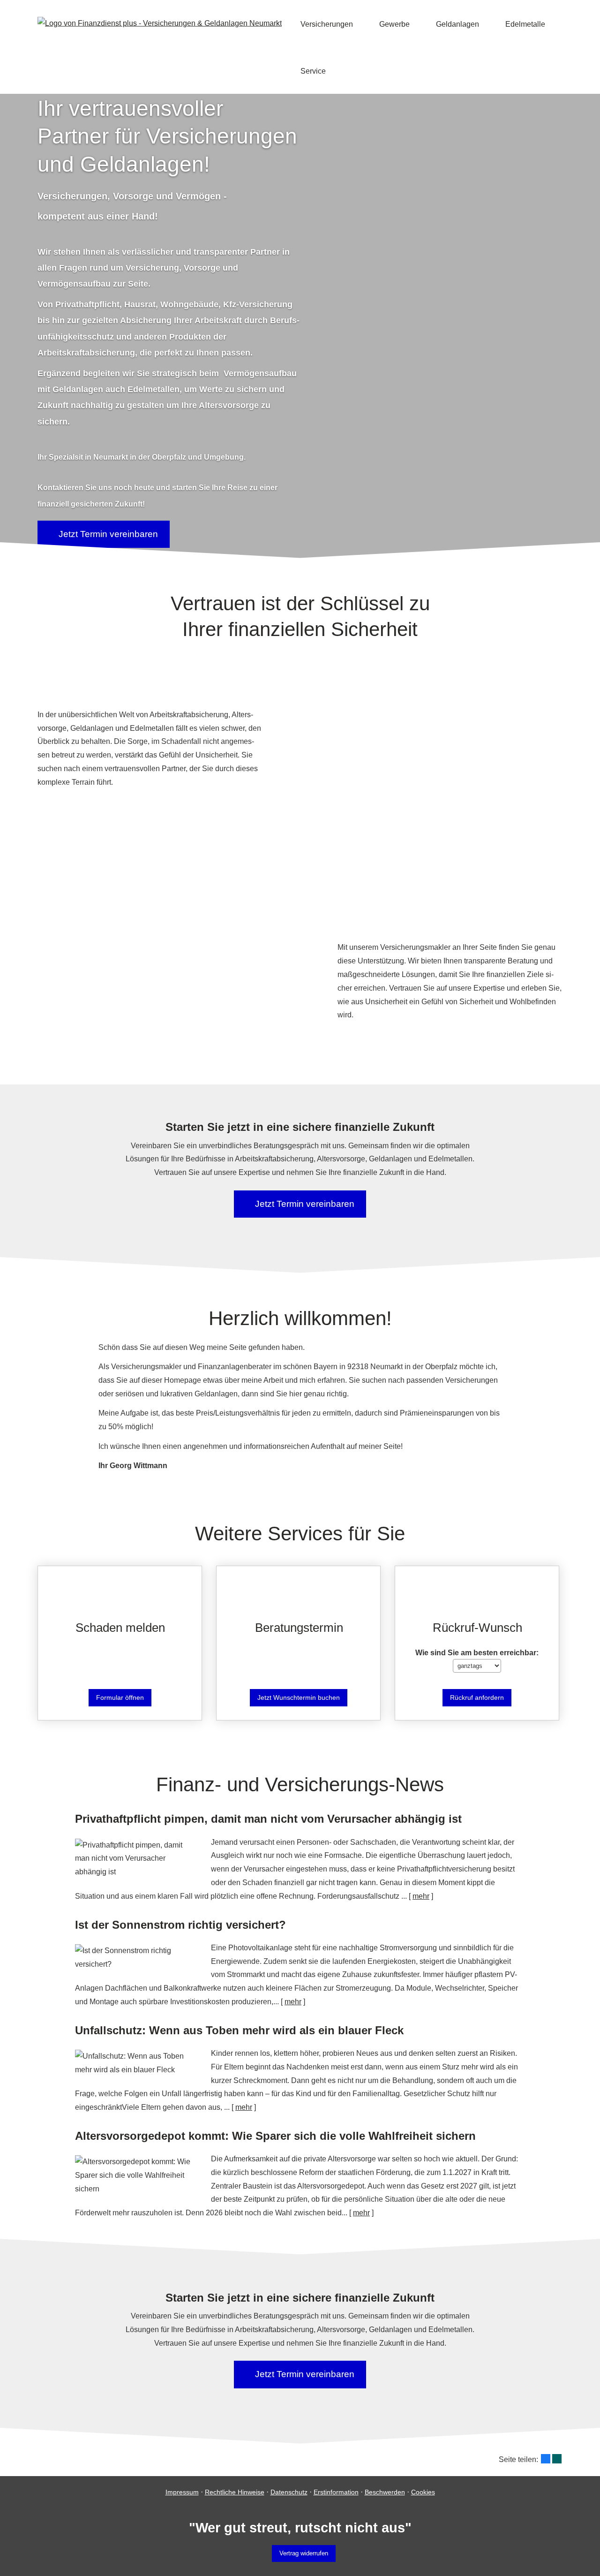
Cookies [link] (423, 2492)
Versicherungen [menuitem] (327, 24)
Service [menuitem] (313, 71)
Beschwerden (385, 2492)
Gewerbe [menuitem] (394, 24)
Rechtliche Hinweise (235, 2492)
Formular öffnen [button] (120, 1697)
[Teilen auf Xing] (557, 2459)
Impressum (182, 2492)
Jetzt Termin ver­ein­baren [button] (108, 534)
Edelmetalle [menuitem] (525, 24)
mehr (421, 1896)
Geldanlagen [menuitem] (457, 24)
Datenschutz (289, 2492)
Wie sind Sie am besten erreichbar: (477, 1653)
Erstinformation (336, 2492)
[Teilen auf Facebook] (546, 2459)
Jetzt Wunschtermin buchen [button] (299, 1697)
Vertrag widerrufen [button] (304, 2553)
